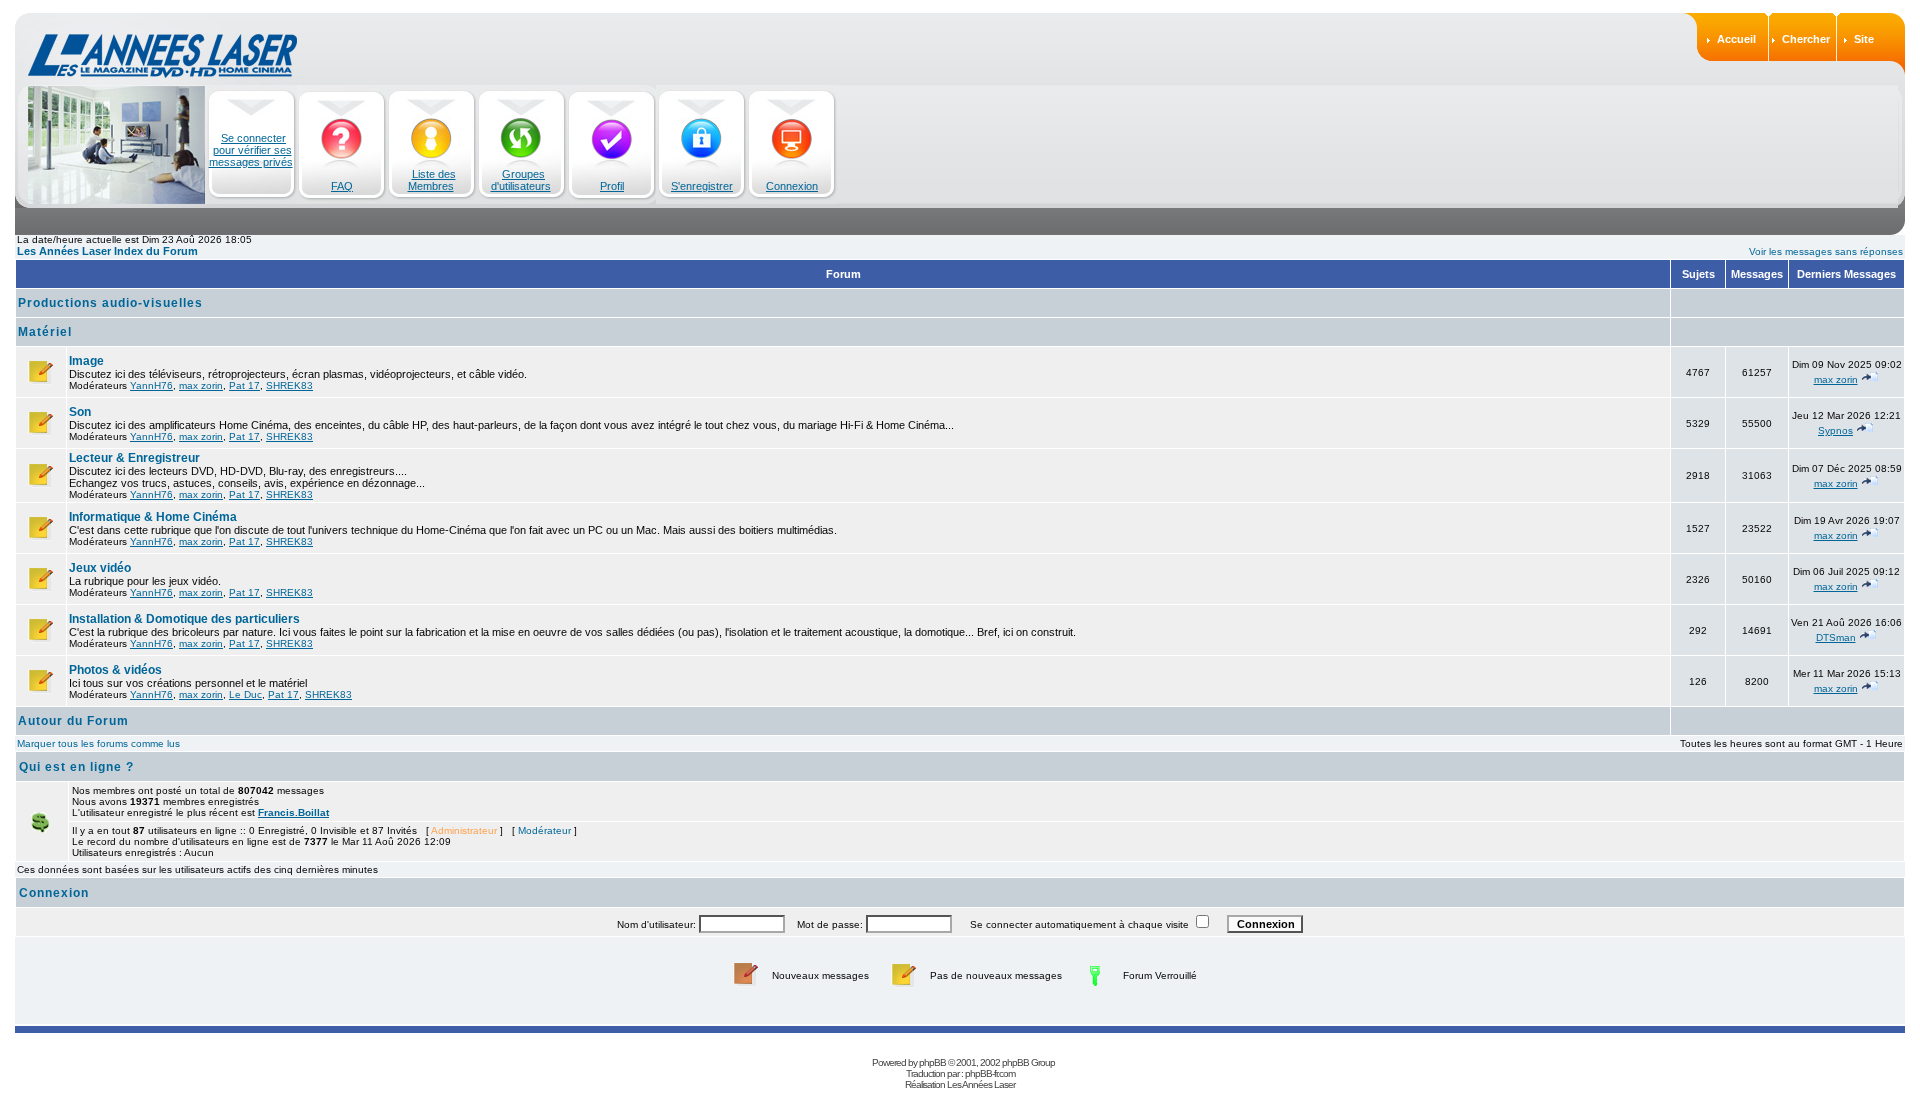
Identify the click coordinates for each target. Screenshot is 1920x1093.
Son (80, 412)
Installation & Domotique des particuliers (184, 619)
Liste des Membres (432, 180)
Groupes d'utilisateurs (521, 180)
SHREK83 (289, 385)
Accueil (1736, 39)
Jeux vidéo (100, 568)
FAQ (342, 186)
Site (1864, 39)
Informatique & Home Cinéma (153, 517)
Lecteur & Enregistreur (134, 458)
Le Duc (245, 694)
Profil (612, 186)
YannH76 (151, 385)
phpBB (932, 1062)
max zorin (201, 385)
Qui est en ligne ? (76, 767)
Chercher (1806, 39)
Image (86, 361)
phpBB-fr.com (990, 1073)
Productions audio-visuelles (110, 303)
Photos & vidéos (115, 670)
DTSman (1836, 637)
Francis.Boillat (293, 812)
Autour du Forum (73, 721)
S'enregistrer (702, 186)
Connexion (792, 186)
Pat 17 (244, 385)
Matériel (45, 332)
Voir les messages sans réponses (1826, 251)
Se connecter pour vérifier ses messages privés (251, 150)
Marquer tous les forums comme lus (98, 743)
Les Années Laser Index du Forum (107, 251)
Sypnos (1835, 430)
